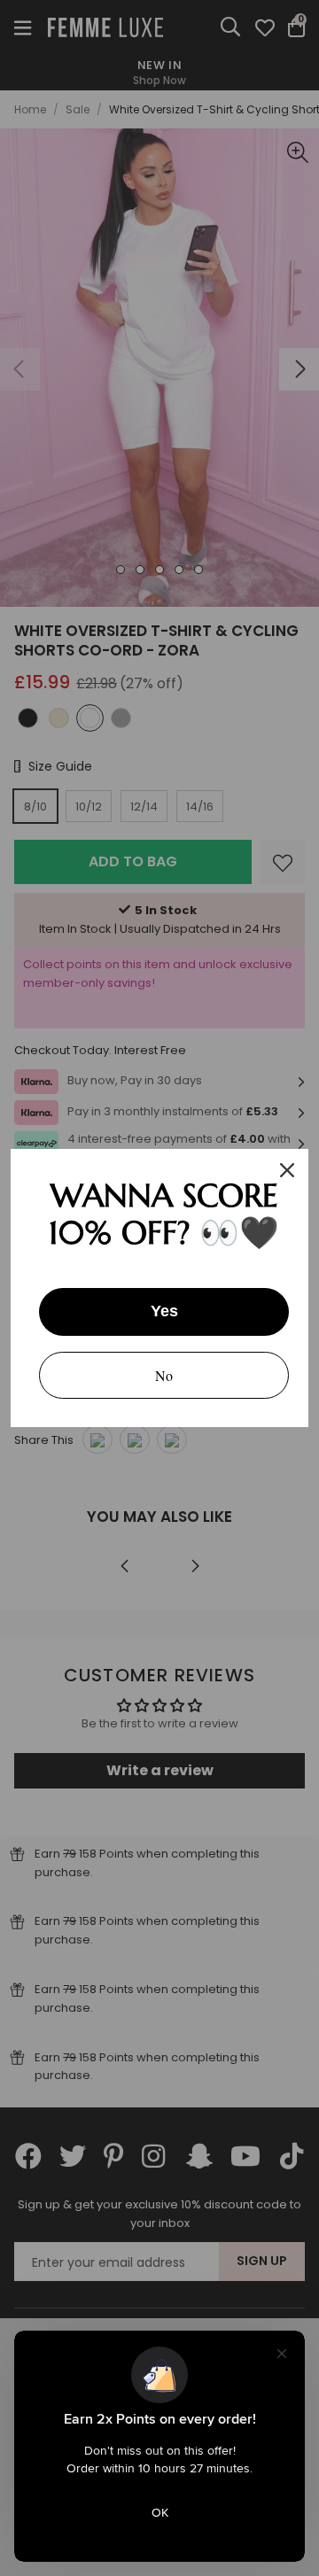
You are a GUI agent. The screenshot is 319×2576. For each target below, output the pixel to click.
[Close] (287, 1170)
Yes (164, 1311)
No (164, 1375)
